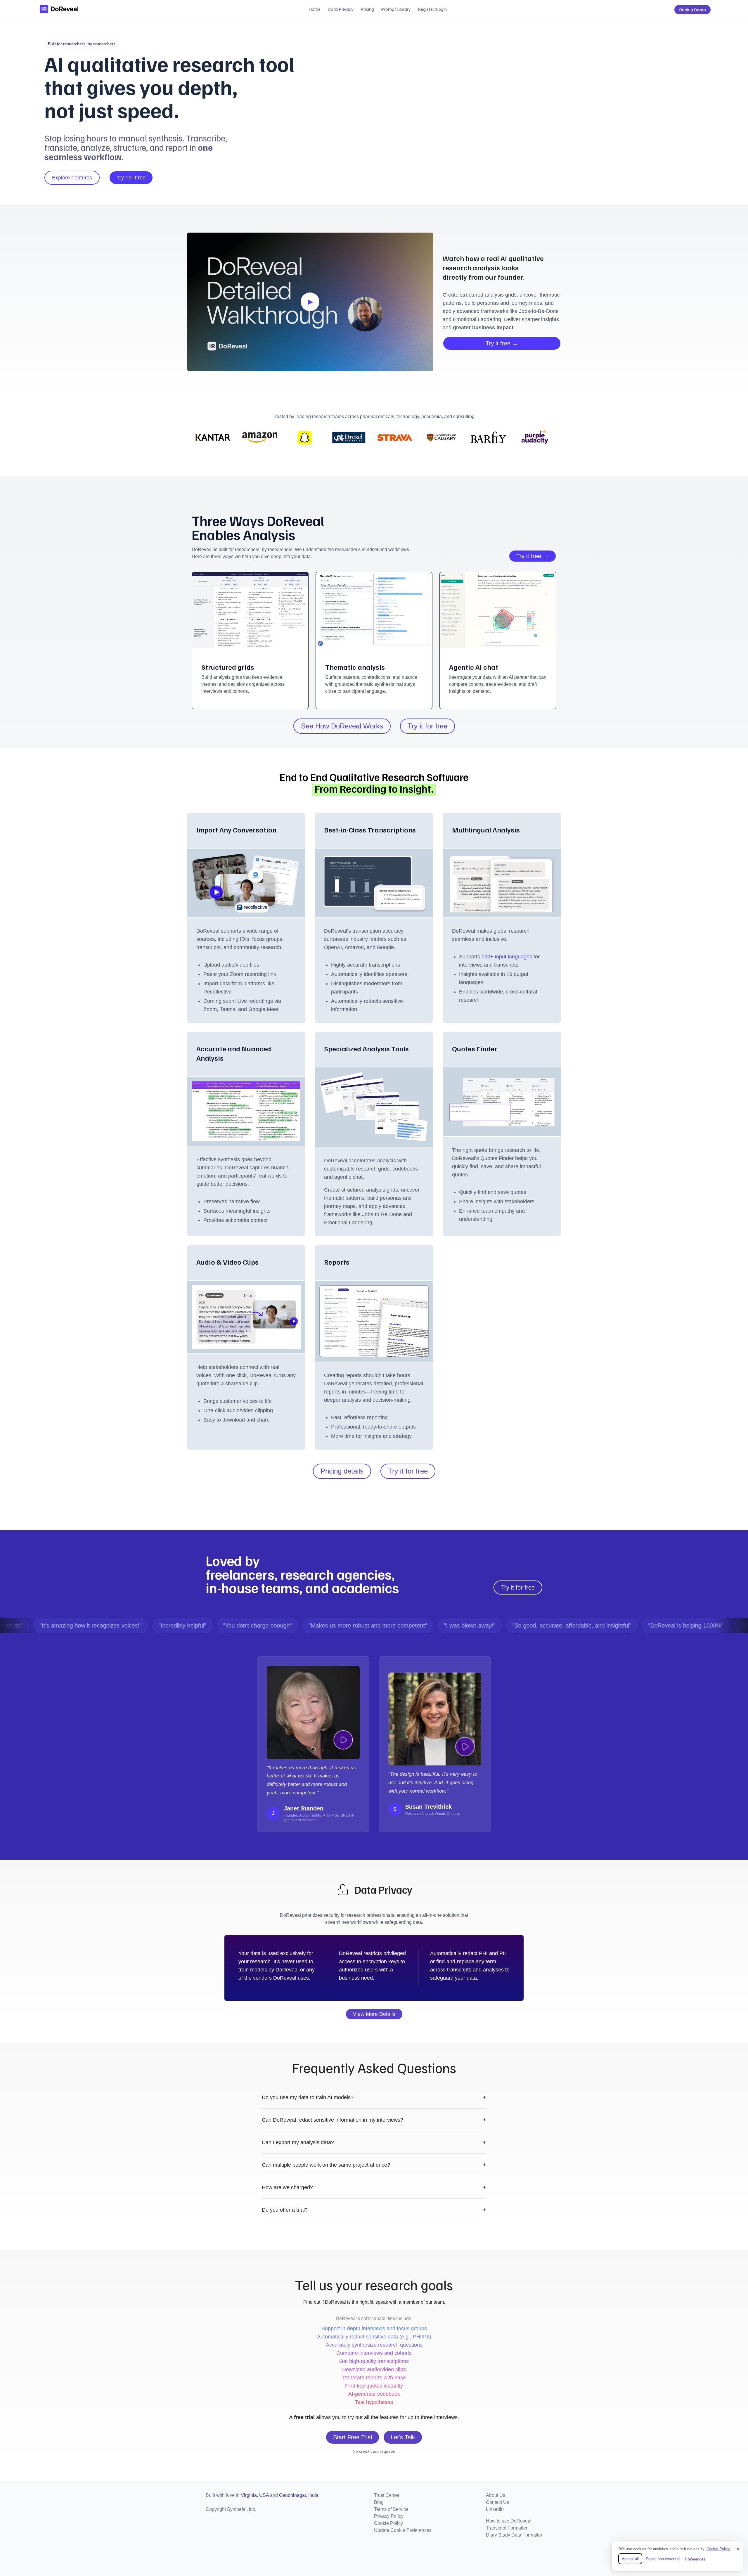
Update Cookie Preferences (403, 2530)
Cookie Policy (388, 2523)
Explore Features (72, 178)
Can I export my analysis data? (374, 2142)
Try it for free (427, 726)
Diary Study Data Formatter (514, 2535)
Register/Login (432, 9)
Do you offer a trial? (374, 2210)
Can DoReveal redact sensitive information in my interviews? (374, 2120)
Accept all (630, 2559)
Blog (379, 2502)
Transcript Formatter (507, 2528)
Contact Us (497, 2502)
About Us (496, 2495)
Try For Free (131, 178)
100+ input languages (508, 957)
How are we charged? (374, 2187)
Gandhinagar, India (299, 2495)
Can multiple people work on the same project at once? (374, 2165)
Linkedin (495, 2509)
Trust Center (387, 2495)
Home (315, 9)
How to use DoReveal (509, 2521)
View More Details (374, 2014)
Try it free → (502, 343)
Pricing (367, 9)
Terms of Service (391, 2509)
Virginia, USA (255, 2495)
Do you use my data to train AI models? (374, 2097)
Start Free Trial (353, 2437)
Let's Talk (403, 2437)
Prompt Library (396, 9)
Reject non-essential (663, 2559)
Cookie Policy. (719, 2549)
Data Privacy (341, 9)
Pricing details (342, 1471)
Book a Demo (692, 10)
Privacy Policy (389, 2516)
